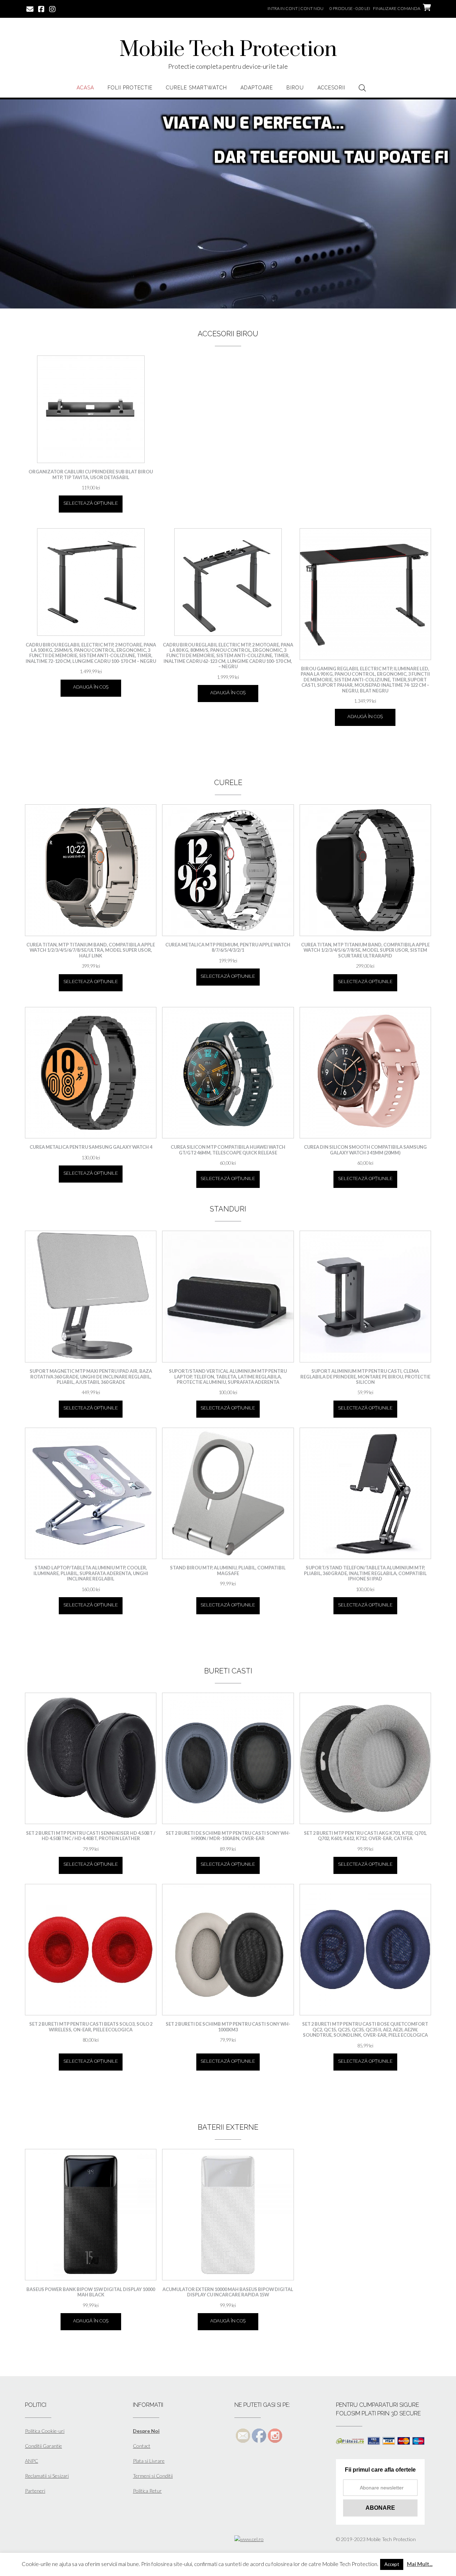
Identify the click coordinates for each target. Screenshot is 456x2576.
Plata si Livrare (149, 2461)
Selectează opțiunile (91, 503)
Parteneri (35, 2491)
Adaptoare (257, 88)
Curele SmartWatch (196, 88)
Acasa (85, 88)
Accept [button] (392, 2564)
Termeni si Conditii (153, 2476)
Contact (142, 2446)
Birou (295, 88)
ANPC (32, 2461)
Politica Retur (147, 2491)
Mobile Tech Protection (228, 50)
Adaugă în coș (91, 687)
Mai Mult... (420, 2564)
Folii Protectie (130, 88)
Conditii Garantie (43, 2446)
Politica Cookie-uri (45, 2431)
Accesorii (331, 88)
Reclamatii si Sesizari (47, 2476)
